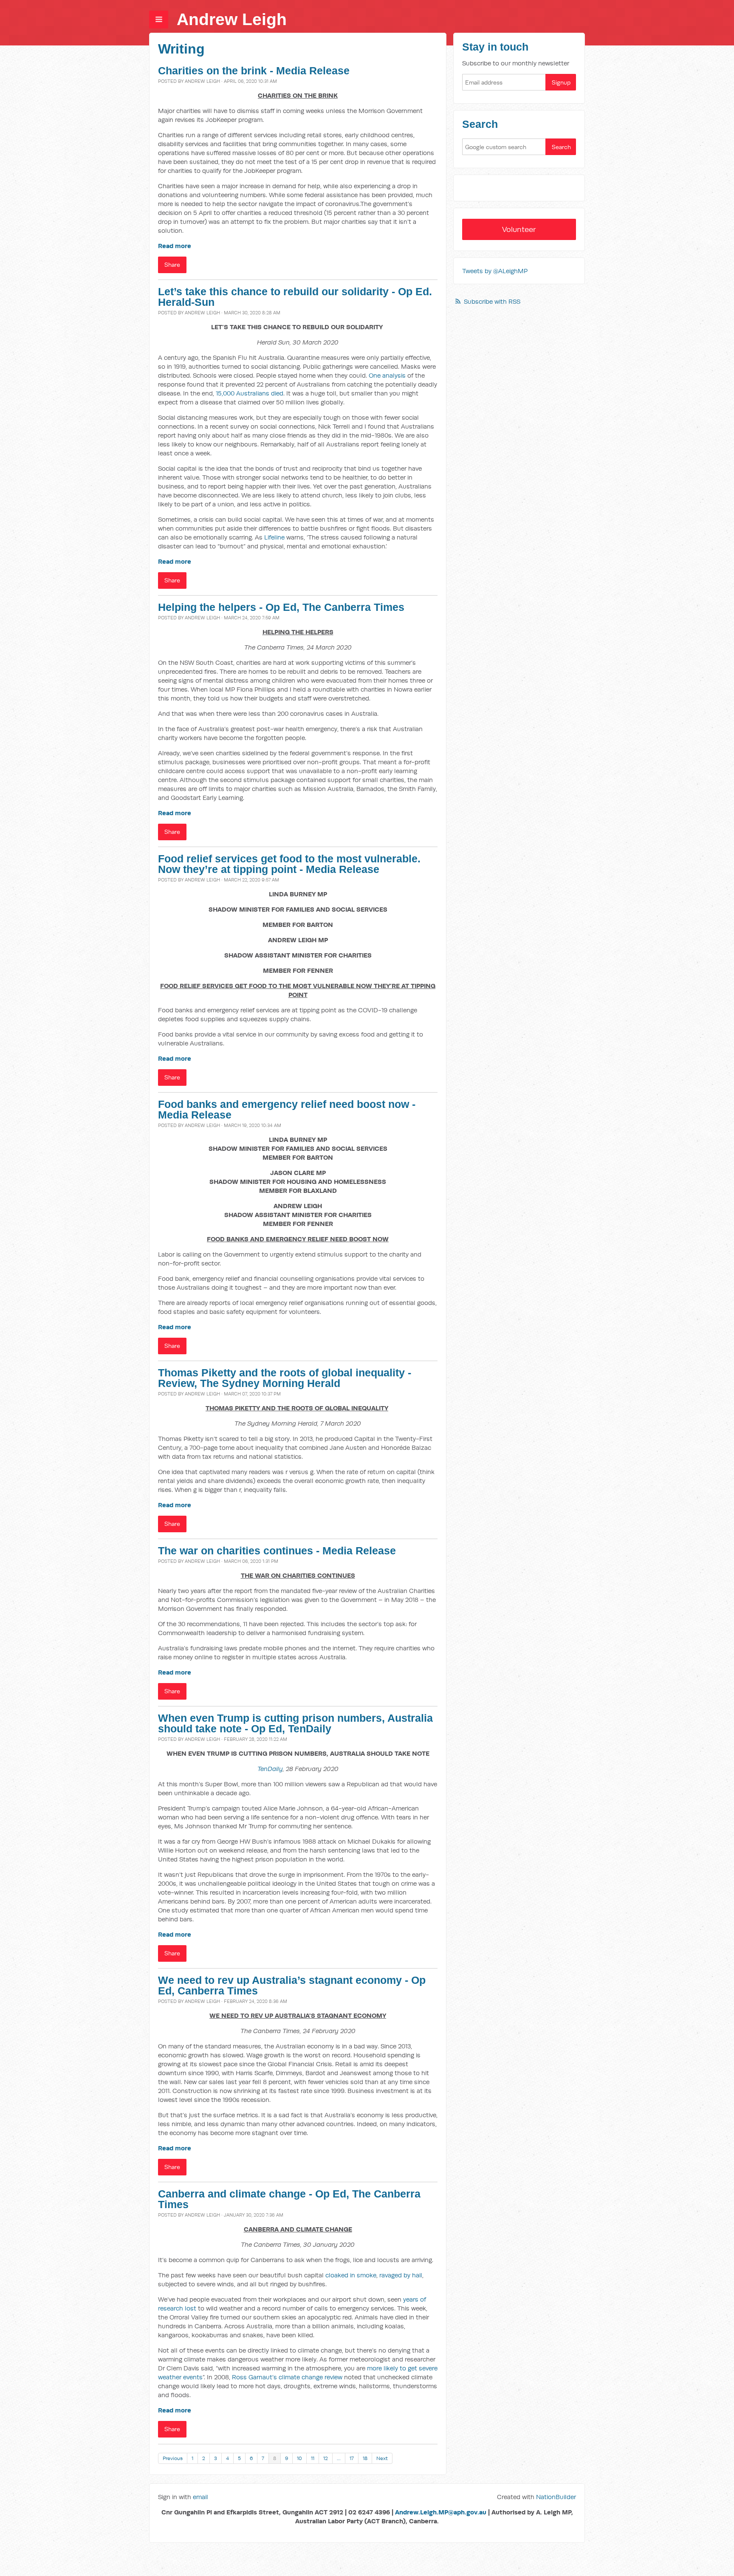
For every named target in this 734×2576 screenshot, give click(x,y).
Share (172, 265)
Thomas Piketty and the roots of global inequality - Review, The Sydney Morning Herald (285, 1378)
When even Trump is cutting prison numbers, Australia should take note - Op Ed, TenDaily (295, 1723)
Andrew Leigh (232, 19)
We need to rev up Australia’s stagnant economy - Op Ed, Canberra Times (292, 1986)
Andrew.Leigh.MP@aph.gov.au (441, 2512)
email (200, 2497)
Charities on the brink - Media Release (254, 71)
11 (313, 2458)
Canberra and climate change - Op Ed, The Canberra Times (289, 2199)
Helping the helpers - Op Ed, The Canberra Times (281, 607)
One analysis (387, 375)
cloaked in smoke (351, 2275)
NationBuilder (556, 2497)
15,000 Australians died (250, 393)
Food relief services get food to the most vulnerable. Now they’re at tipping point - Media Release (289, 864)
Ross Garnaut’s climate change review (287, 2377)
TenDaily (270, 1769)
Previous (173, 2458)
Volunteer (519, 229)
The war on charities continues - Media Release (277, 1551)
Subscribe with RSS (492, 301)
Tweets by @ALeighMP (495, 271)
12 (326, 2458)
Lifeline (274, 537)
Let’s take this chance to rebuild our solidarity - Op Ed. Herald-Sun (295, 297)
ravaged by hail (401, 2275)
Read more (175, 246)
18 (365, 2458)
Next (382, 2458)
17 (352, 2458)
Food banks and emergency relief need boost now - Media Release (287, 1110)
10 (299, 2458)
